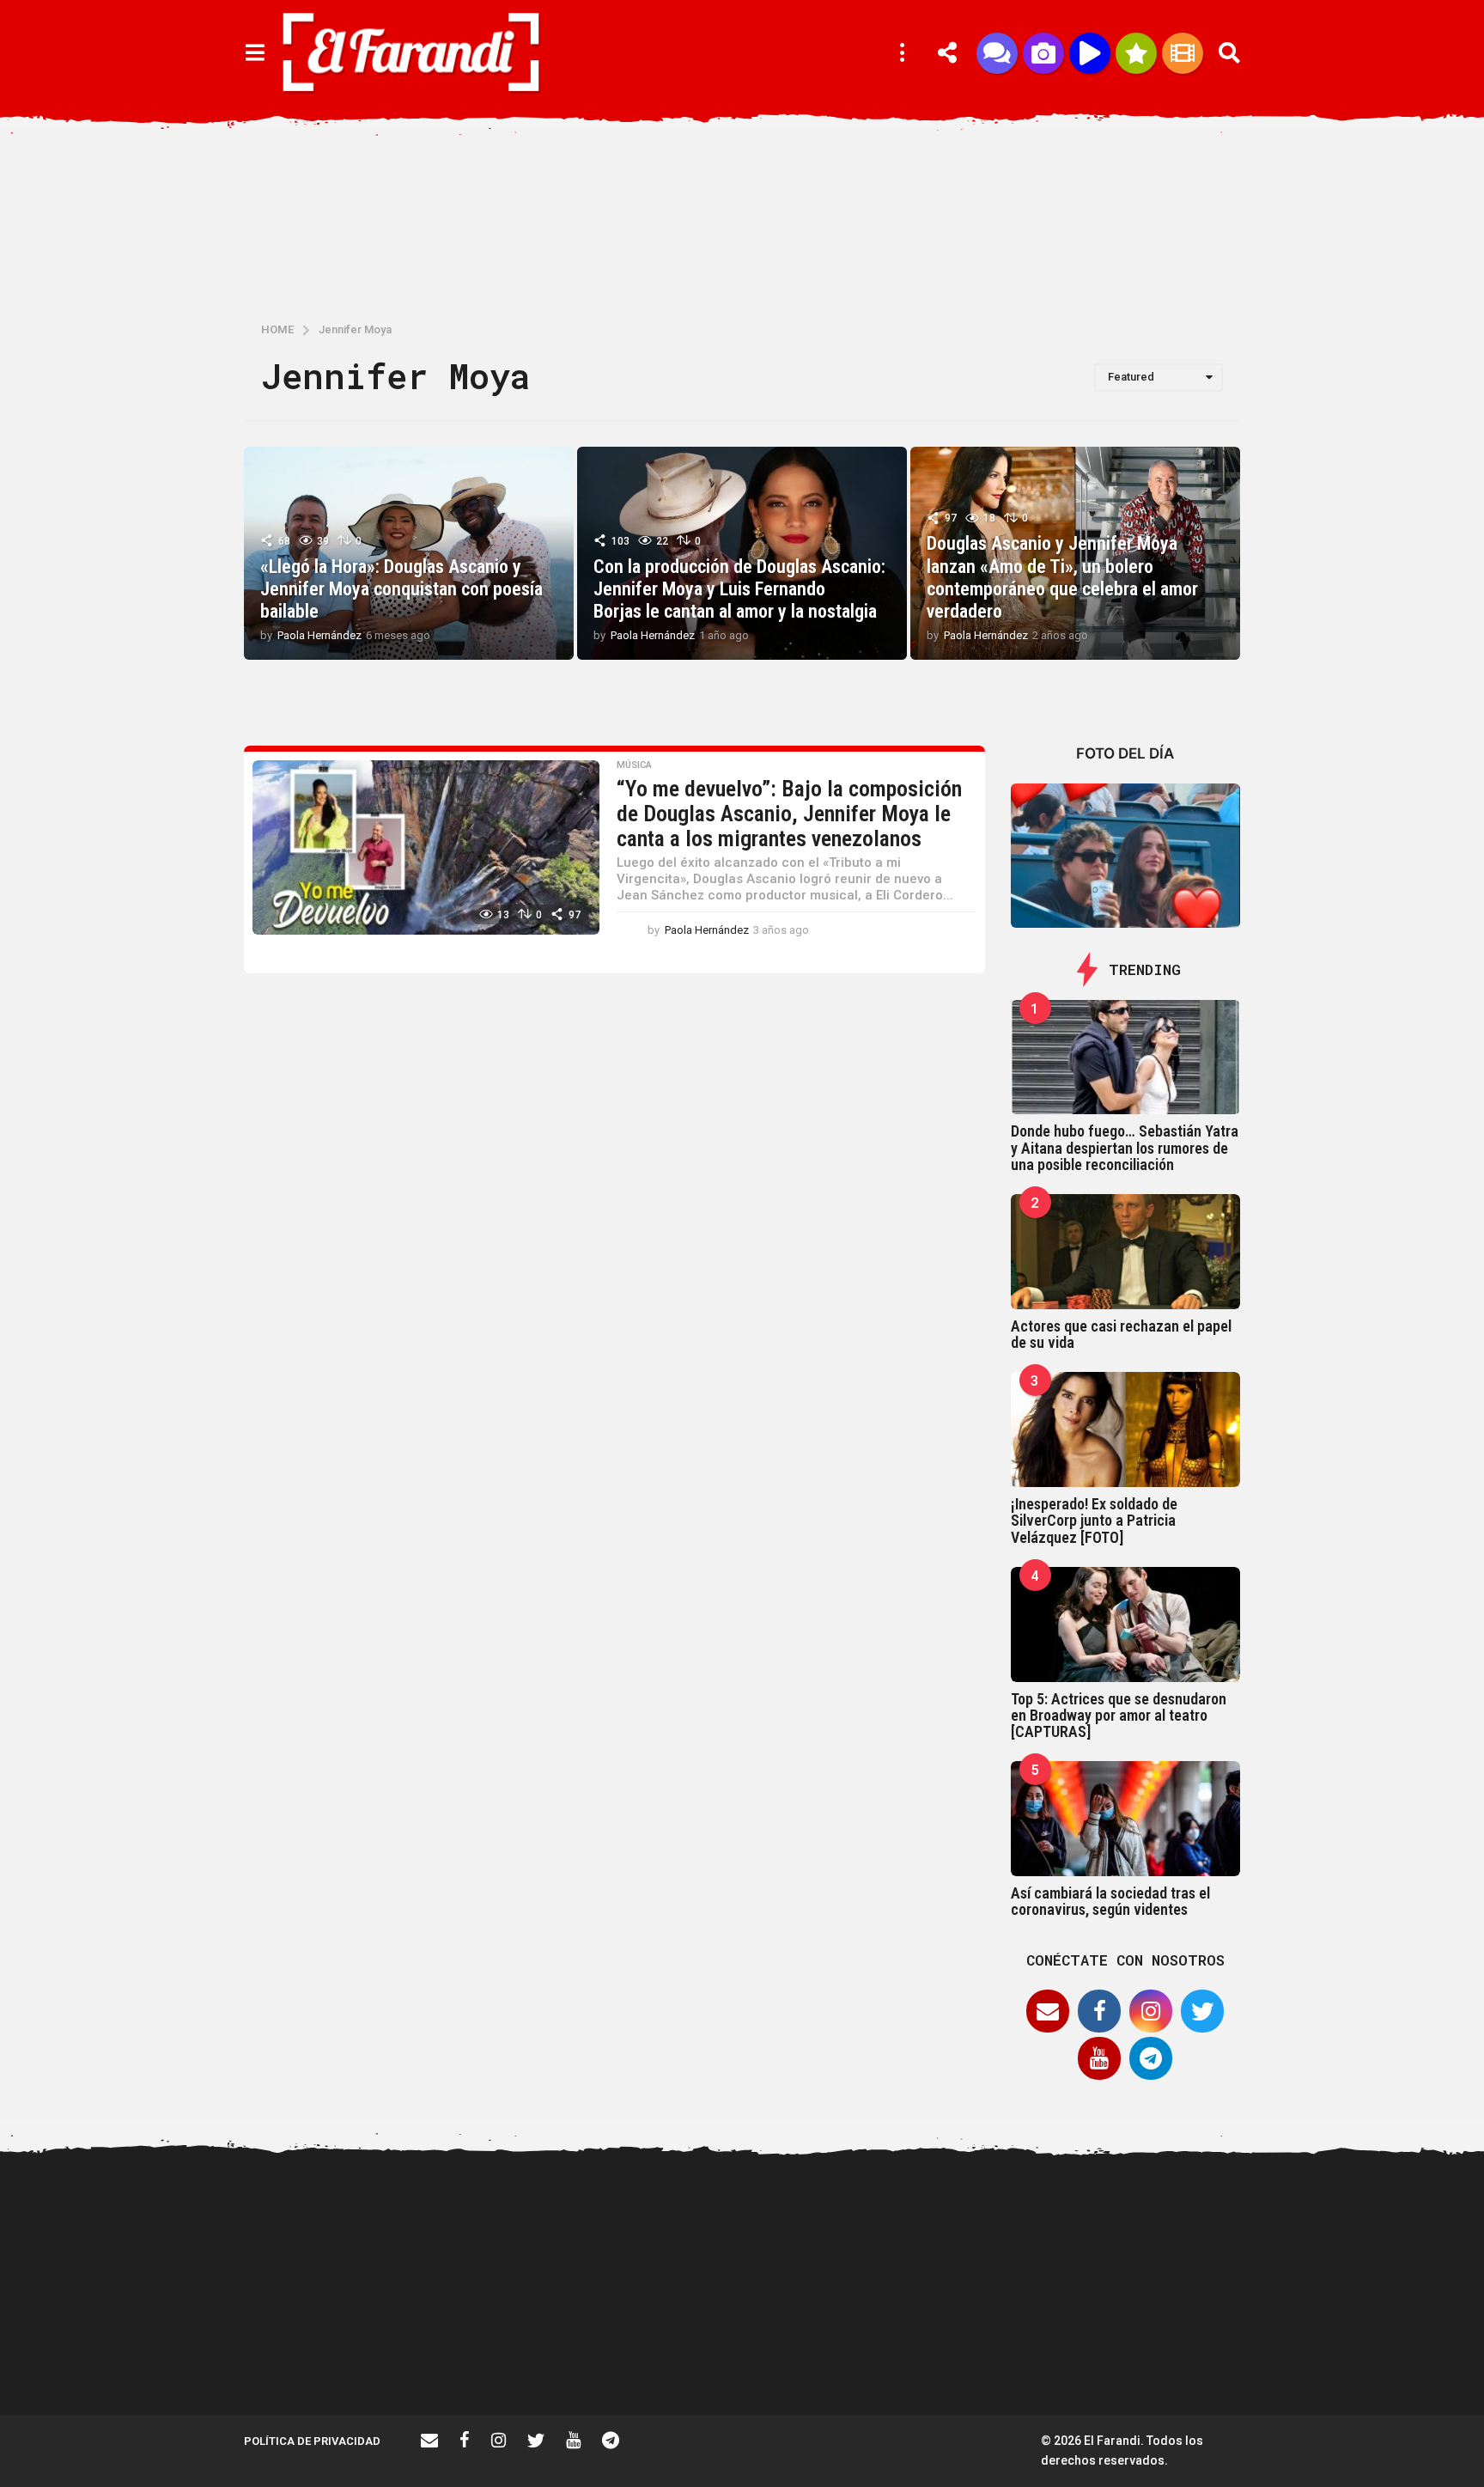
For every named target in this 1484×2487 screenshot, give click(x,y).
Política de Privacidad (312, 2441)
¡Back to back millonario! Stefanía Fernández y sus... (1189, 2227)
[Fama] (1043, 53)
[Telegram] (1151, 2058)
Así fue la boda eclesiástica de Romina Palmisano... (1017, 2353)
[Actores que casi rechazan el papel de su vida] (1126, 1252)
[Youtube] (1099, 2058)
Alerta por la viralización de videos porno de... (502, 2353)
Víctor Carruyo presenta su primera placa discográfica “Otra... (673, 2360)
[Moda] (1136, 53)
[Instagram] (1151, 2011)
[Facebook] (1099, 2011)
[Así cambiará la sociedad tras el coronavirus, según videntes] (1126, 1819)
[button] (255, 53)
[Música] (1090, 53)
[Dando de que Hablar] (997, 53)
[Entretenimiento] (1183, 53)
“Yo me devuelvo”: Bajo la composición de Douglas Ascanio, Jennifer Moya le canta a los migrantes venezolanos (789, 813)
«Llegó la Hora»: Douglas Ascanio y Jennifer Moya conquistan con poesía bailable (401, 589)
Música (634, 765)
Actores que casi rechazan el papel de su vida (1121, 1334)
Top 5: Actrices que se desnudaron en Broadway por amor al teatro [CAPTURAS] (1119, 1716)
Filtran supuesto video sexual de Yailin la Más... (330, 2353)
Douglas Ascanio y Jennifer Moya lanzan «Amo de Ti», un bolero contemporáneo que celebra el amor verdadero (1062, 577)
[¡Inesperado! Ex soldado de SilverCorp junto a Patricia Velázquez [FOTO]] (1126, 1429)
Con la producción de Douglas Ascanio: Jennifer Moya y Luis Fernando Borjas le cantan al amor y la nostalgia (739, 589)
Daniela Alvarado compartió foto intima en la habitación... (845, 2360)
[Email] (1048, 2011)
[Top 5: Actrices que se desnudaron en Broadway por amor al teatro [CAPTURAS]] (1126, 1624)
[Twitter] (1202, 2011)
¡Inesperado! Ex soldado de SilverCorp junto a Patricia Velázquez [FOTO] (1094, 1521)
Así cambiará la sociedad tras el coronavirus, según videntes (1110, 1901)
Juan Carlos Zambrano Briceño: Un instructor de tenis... (1361, 2360)
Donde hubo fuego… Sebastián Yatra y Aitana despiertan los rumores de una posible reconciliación (1125, 1148)
